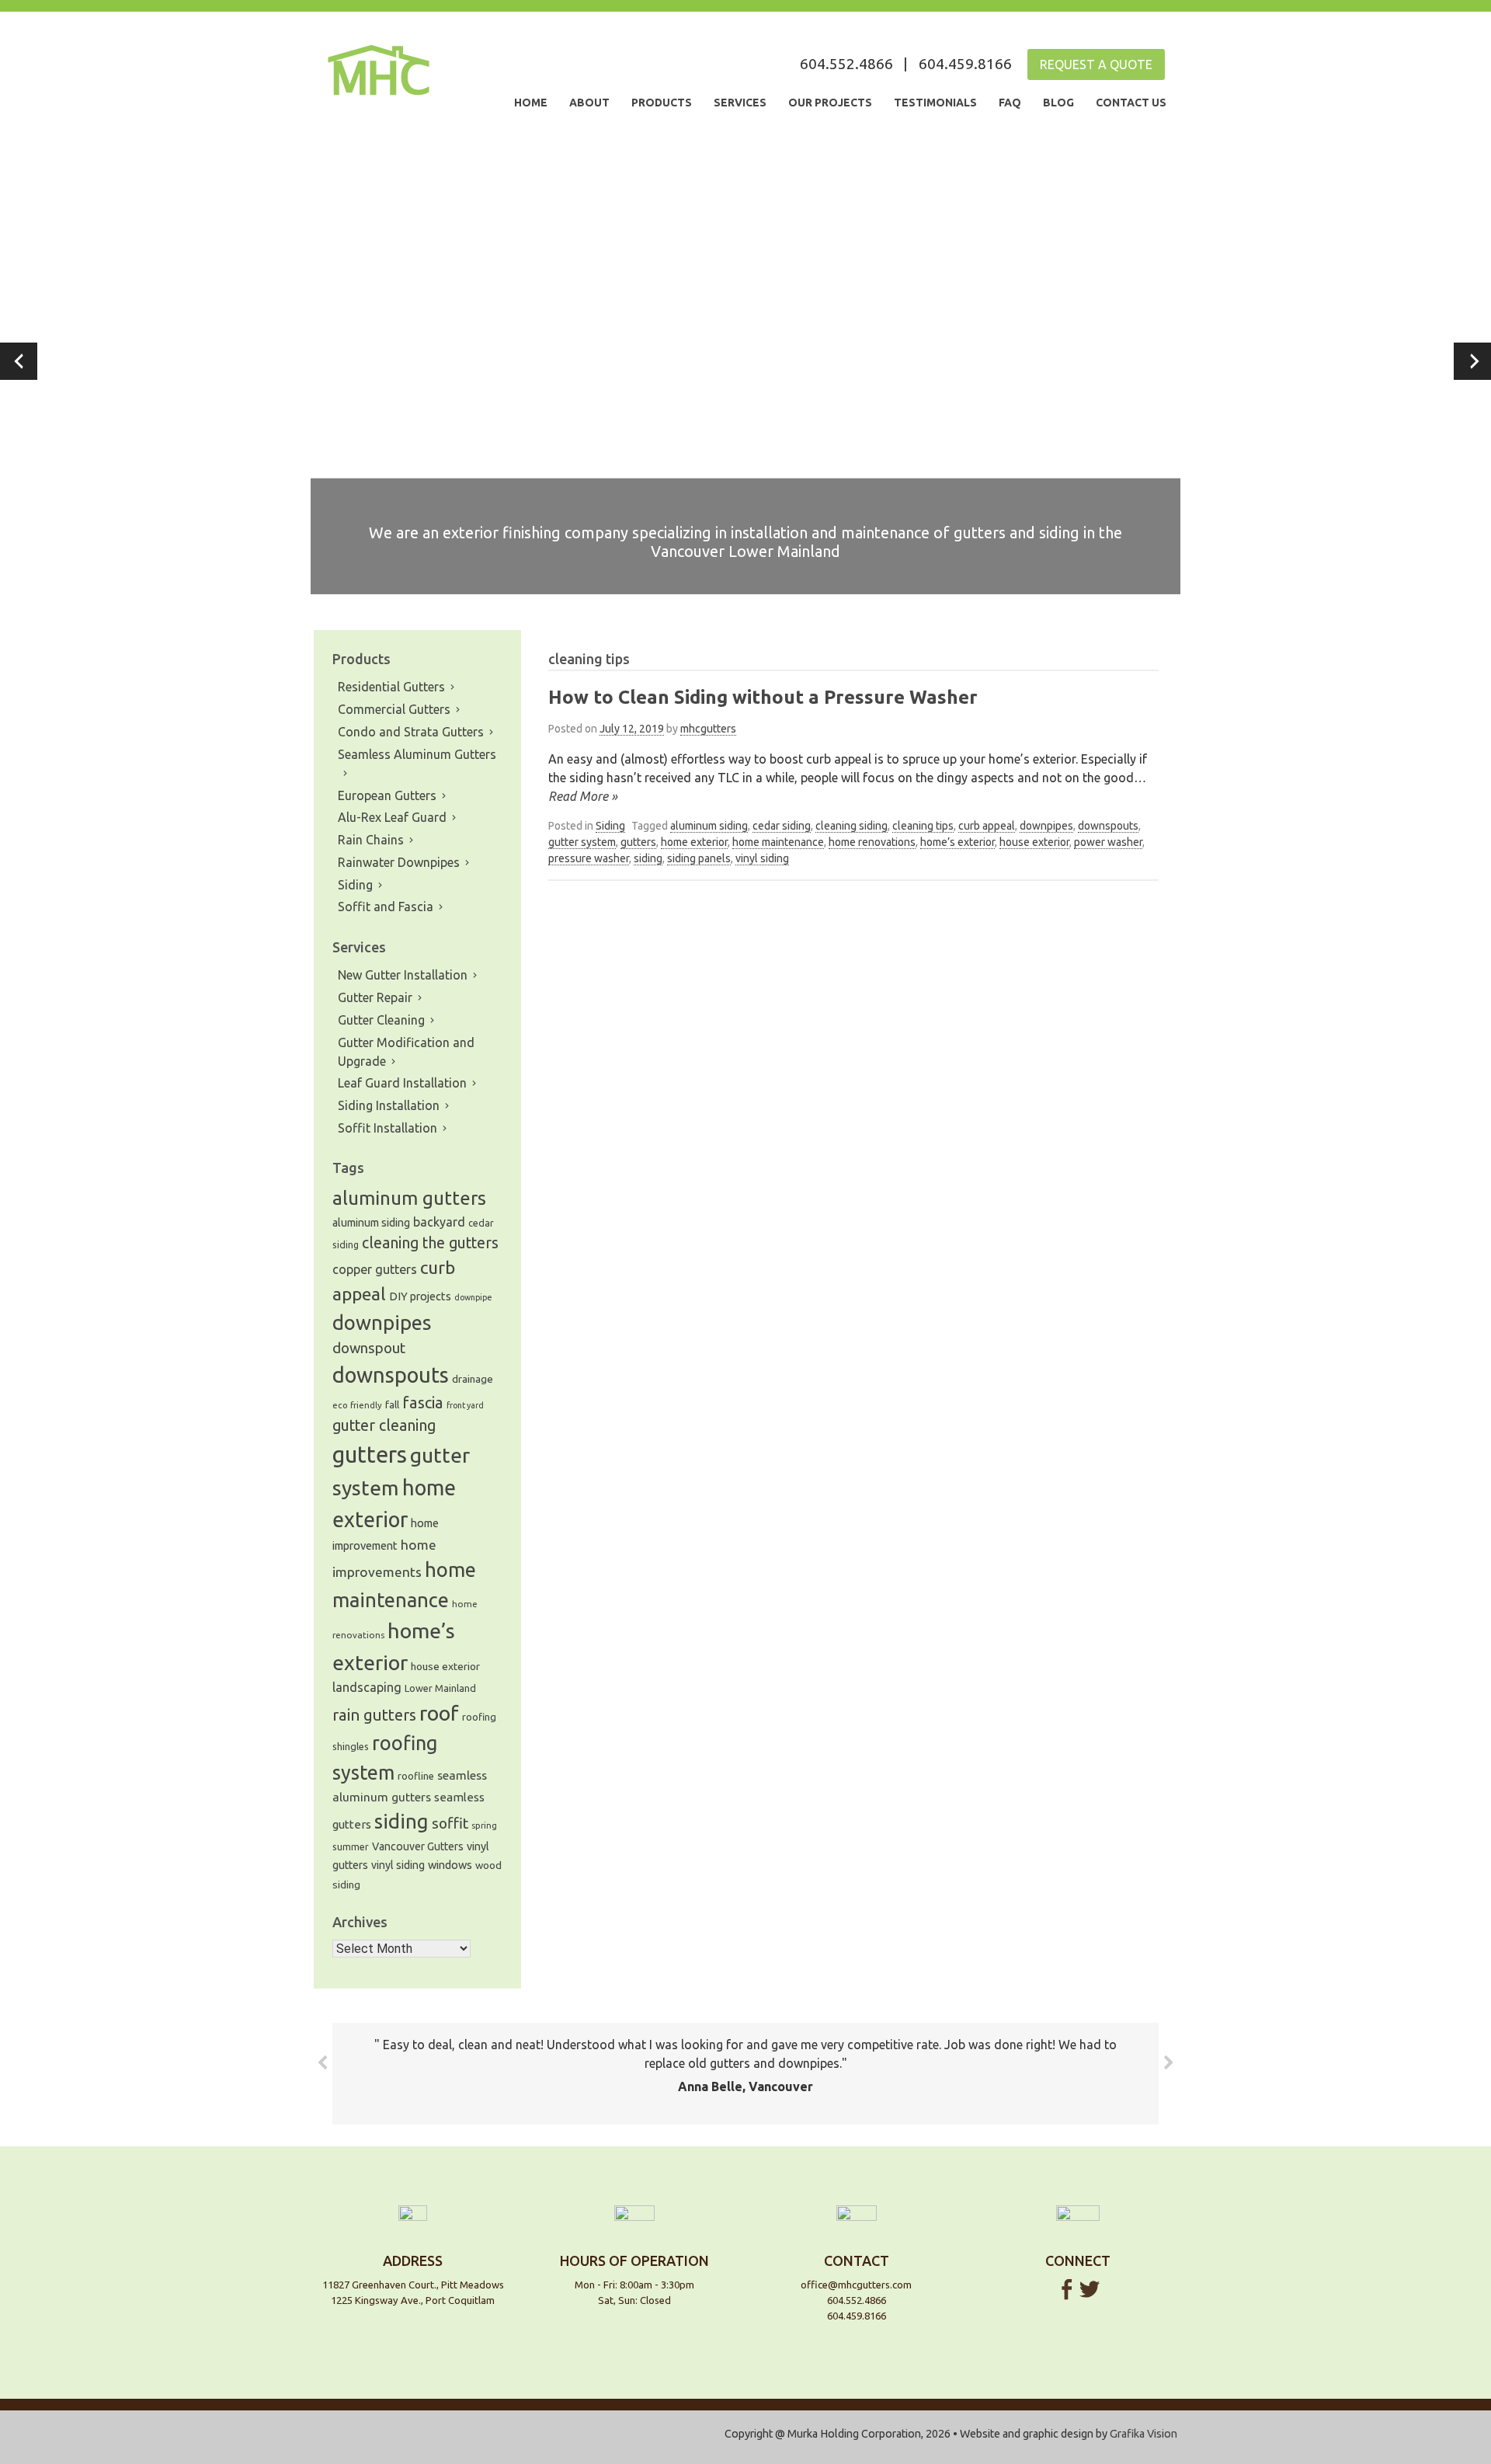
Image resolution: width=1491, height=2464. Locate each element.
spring (484, 1825)
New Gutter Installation (403, 975)
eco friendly (357, 1405)
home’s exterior (958, 842)
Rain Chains (371, 840)
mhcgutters (708, 729)
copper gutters (375, 1269)
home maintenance (778, 842)
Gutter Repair (375, 997)
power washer (1108, 842)
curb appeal (987, 826)
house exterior (1034, 842)
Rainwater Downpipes (399, 862)
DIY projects (420, 1296)
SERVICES (740, 103)
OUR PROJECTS (830, 103)
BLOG (1058, 103)
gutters (638, 842)
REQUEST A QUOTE (1096, 64)
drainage (473, 1379)
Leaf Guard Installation (402, 1083)
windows (450, 1865)
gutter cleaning (384, 1425)
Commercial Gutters (394, 709)
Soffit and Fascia (386, 907)
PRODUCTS (662, 103)
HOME (531, 103)
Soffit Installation (388, 1128)
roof (439, 1713)
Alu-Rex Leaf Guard (392, 817)
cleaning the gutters (430, 1243)
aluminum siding (709, 826)
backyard (439, 1222)
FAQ (1010, 103)
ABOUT (589, 103)
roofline (416, 1776)
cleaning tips (923, 826)
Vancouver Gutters (418, 1846)
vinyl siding (762, 858)
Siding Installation (389, 1105)
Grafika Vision (1143, 2434)
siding (648, 858)
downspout (369, 1348)
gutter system (582, 842)
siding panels (699, 858)
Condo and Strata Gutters (411, 732)
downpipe (473, 1297)
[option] (745, 361)
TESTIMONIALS (935, 103)
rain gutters (374, 1715)
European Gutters (387, 795)
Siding (610, 826)
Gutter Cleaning (381, 1020)
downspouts (1108, 826)
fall (392, 1405)
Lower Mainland (440, 1688)
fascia (423, 1403)
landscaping (367, 1687)
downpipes (1046, 826)
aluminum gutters (409, 1198)
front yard (465, 1405)
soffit (450, 1823)
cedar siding (782, 826)
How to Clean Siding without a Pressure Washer (763, 697)
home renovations (872, 842)
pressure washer (589, 858)
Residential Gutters (391, 687)
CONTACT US (1131, 103)
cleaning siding (852, 826)
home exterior (694, 842)
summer (351, 1847)
